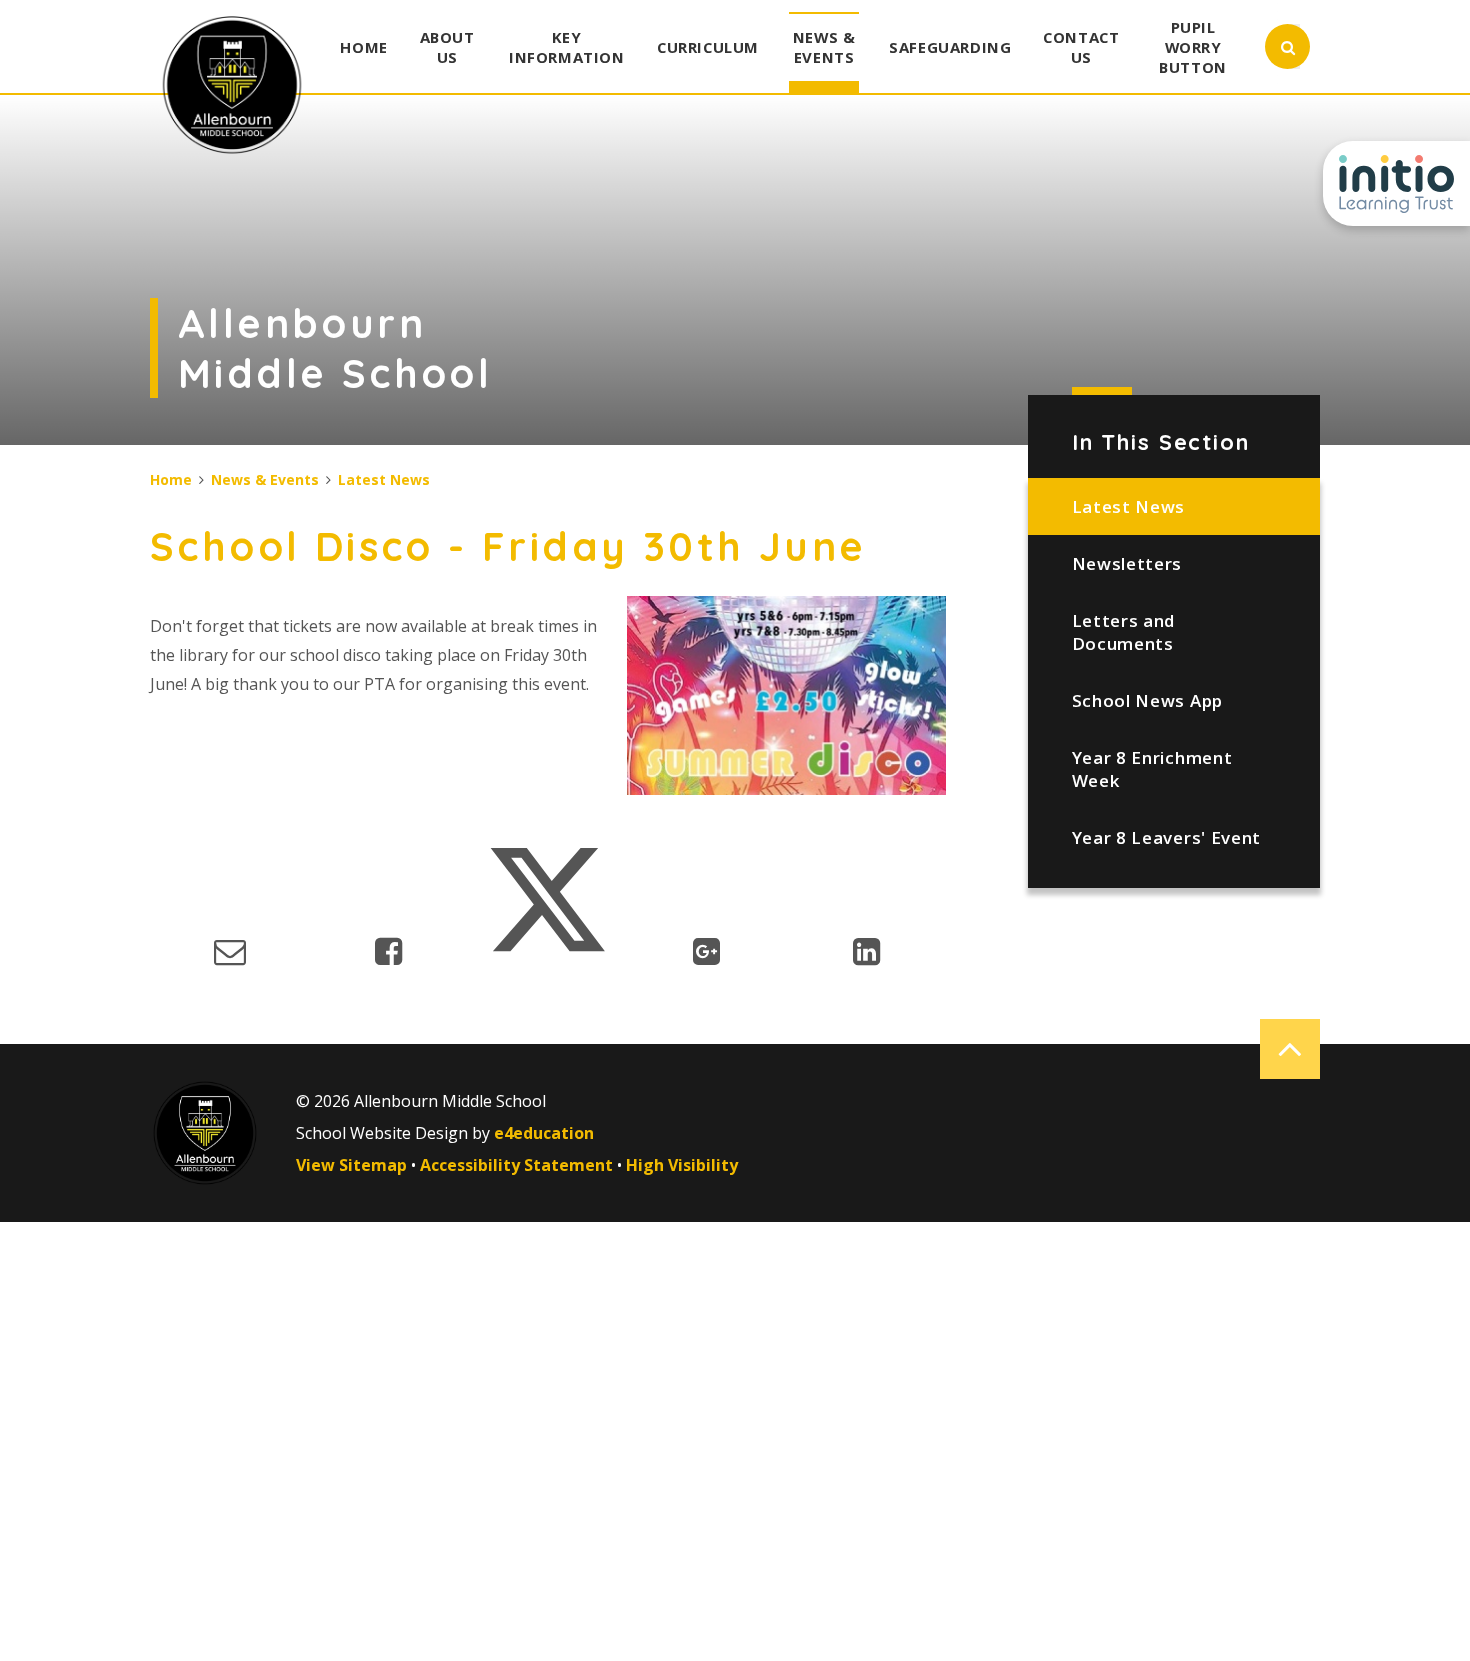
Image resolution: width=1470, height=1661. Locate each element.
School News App (1147, 700)
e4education (544, 1133)
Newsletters (1127, 563)
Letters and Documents (1123, 632)
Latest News (1128, 506)
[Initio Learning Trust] (1396, 183)
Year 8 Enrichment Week (1152, 769)
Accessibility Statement (516, 1165)
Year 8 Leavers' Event (1166, 837)
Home (171, 479)
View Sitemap (351, 1165)
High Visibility (682, 1165)
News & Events (265, 479)
